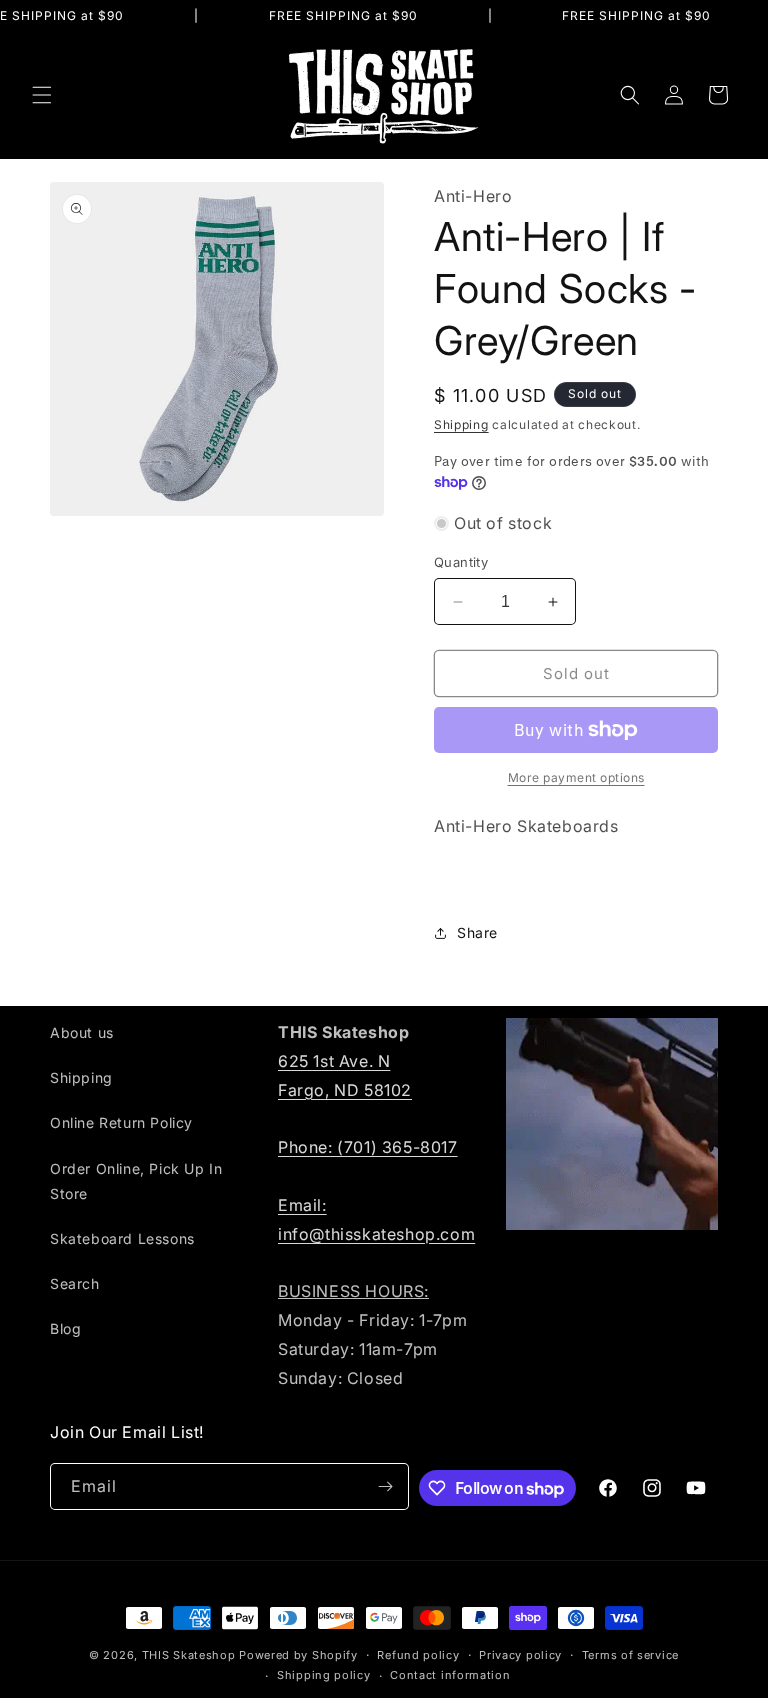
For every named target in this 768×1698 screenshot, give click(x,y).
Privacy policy (520, 1655)
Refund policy (418, 1655)
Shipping (461, 424)
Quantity (461, 562)
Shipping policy (324, 1675)
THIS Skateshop (189, 1655)
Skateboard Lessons (122, 1238)
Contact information (450, 1675)
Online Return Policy (121, 1122)
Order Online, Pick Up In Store (136, 1181)
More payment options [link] (576, 777)
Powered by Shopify (298, 1655)
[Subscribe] (386, 1486)
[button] (42, 95)
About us (82, 1032)
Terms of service (630, 1655)
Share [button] (477, 932)
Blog (65, 1328)
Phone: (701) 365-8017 (368, 1147)
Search (75, 1283)
